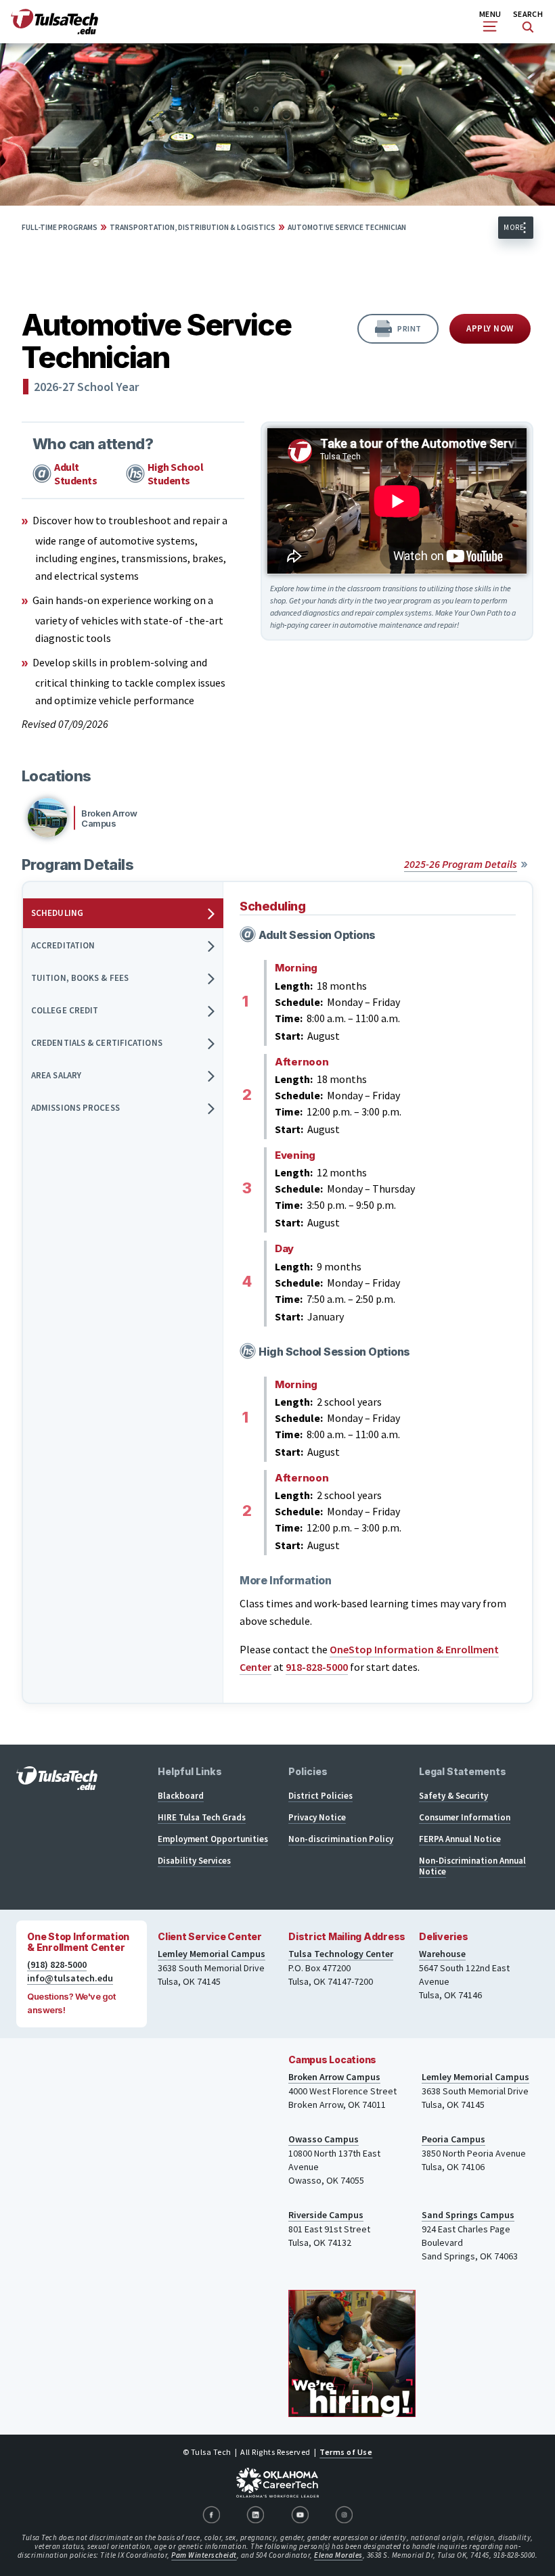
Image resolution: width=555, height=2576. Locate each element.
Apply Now (490, 328)
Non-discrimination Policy (341, 1839)
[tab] (123, 913)
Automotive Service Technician (347, 227)
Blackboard (181, 1796)
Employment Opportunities (213, 1839)
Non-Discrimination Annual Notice (472, 1866)
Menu (490, 14)
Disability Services (194, 1861)
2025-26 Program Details (461, 864)
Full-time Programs (60, 227)
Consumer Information (465, 1817)
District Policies (320, 1796)
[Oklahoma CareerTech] (277, 2483)
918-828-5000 (317, 1667)
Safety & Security (453, 1796)
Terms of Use (346, 2452)
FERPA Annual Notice (460, 1839)
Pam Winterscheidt (204, 2555)
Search (528, 14)
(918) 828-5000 (57, 1964)
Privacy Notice (317, 1817)
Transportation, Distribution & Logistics (193, 227)
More (514, 227)
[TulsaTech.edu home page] (54, 30)
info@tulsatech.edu (70, 1978)
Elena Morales (338, 2555)
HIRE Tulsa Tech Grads (202, 1817)
